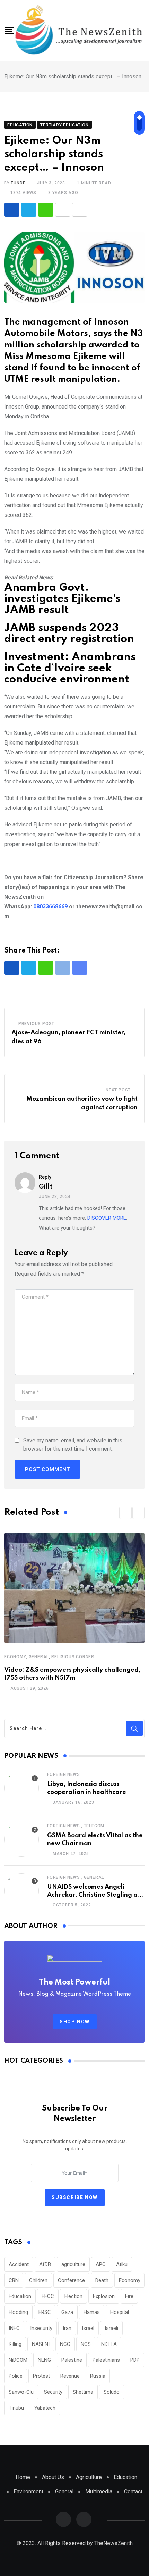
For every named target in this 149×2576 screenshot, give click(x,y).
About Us (53, 2477)
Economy (15, 1657)
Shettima (83, 2392)
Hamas (92, 2312)
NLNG (44, 2360)
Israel (88, 2328)
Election (73, 2296)
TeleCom (94, 1826)
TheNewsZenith (113, 2543)
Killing (15, 2344)
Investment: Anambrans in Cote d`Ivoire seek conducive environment (70, 668)
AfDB (45, 2264)
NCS (86, 2344)
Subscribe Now (75, 2197)
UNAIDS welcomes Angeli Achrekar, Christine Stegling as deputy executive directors (94, 1895)
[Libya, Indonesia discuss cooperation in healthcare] (21, 1788)
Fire (129, 2296)
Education (20, 2296)
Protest (41, 2376)
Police (16, 2376)
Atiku (122, 2264)
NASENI (41, 2344)
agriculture (73, 2264)
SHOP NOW (75, 2022)
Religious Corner (73, 1657)
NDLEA (109, 2344)
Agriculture (89, 2477)
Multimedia (99, 2491)
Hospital (120, 2312)
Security (53, 2392)
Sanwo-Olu (21, 2392)
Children (38, 2280)
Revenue (70, 2376)
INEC (14, 2328)
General (39, 1657)
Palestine (72, 2360)
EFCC (48, 2296)
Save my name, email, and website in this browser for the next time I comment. (73, 1445)
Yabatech (45, 2408)
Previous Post (36, 1024)
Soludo (112, 2392)
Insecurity (41, 2328)
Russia (98, 2376)
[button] (125, 1513)
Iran (67, 2328)
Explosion (104, 2296)
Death (102, 2280)
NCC (65, 2344)
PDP (135, 2360)
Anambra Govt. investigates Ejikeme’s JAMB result (62, 599)
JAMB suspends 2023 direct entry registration (69, 634)
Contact (133, 2491)
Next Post (118, 1090)
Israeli (111, 2328)
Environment (28, 2491)
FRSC (45, 2312)
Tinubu (16, 2408)
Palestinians (106, 2360)
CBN (14, 2280)
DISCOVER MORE (107, 1218)
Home (23, 2477)
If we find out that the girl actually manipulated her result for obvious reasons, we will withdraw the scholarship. (73, 777)
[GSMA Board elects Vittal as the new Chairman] (21, 1839)
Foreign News (64, 1774)
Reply (45, 1177)
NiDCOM (18, 2360)
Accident (19, 2264)
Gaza (67, 2312)
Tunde (18, 183)
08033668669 (50, 907)
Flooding (18, 2312)
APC (101, 2264)
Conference (71, 2280)
